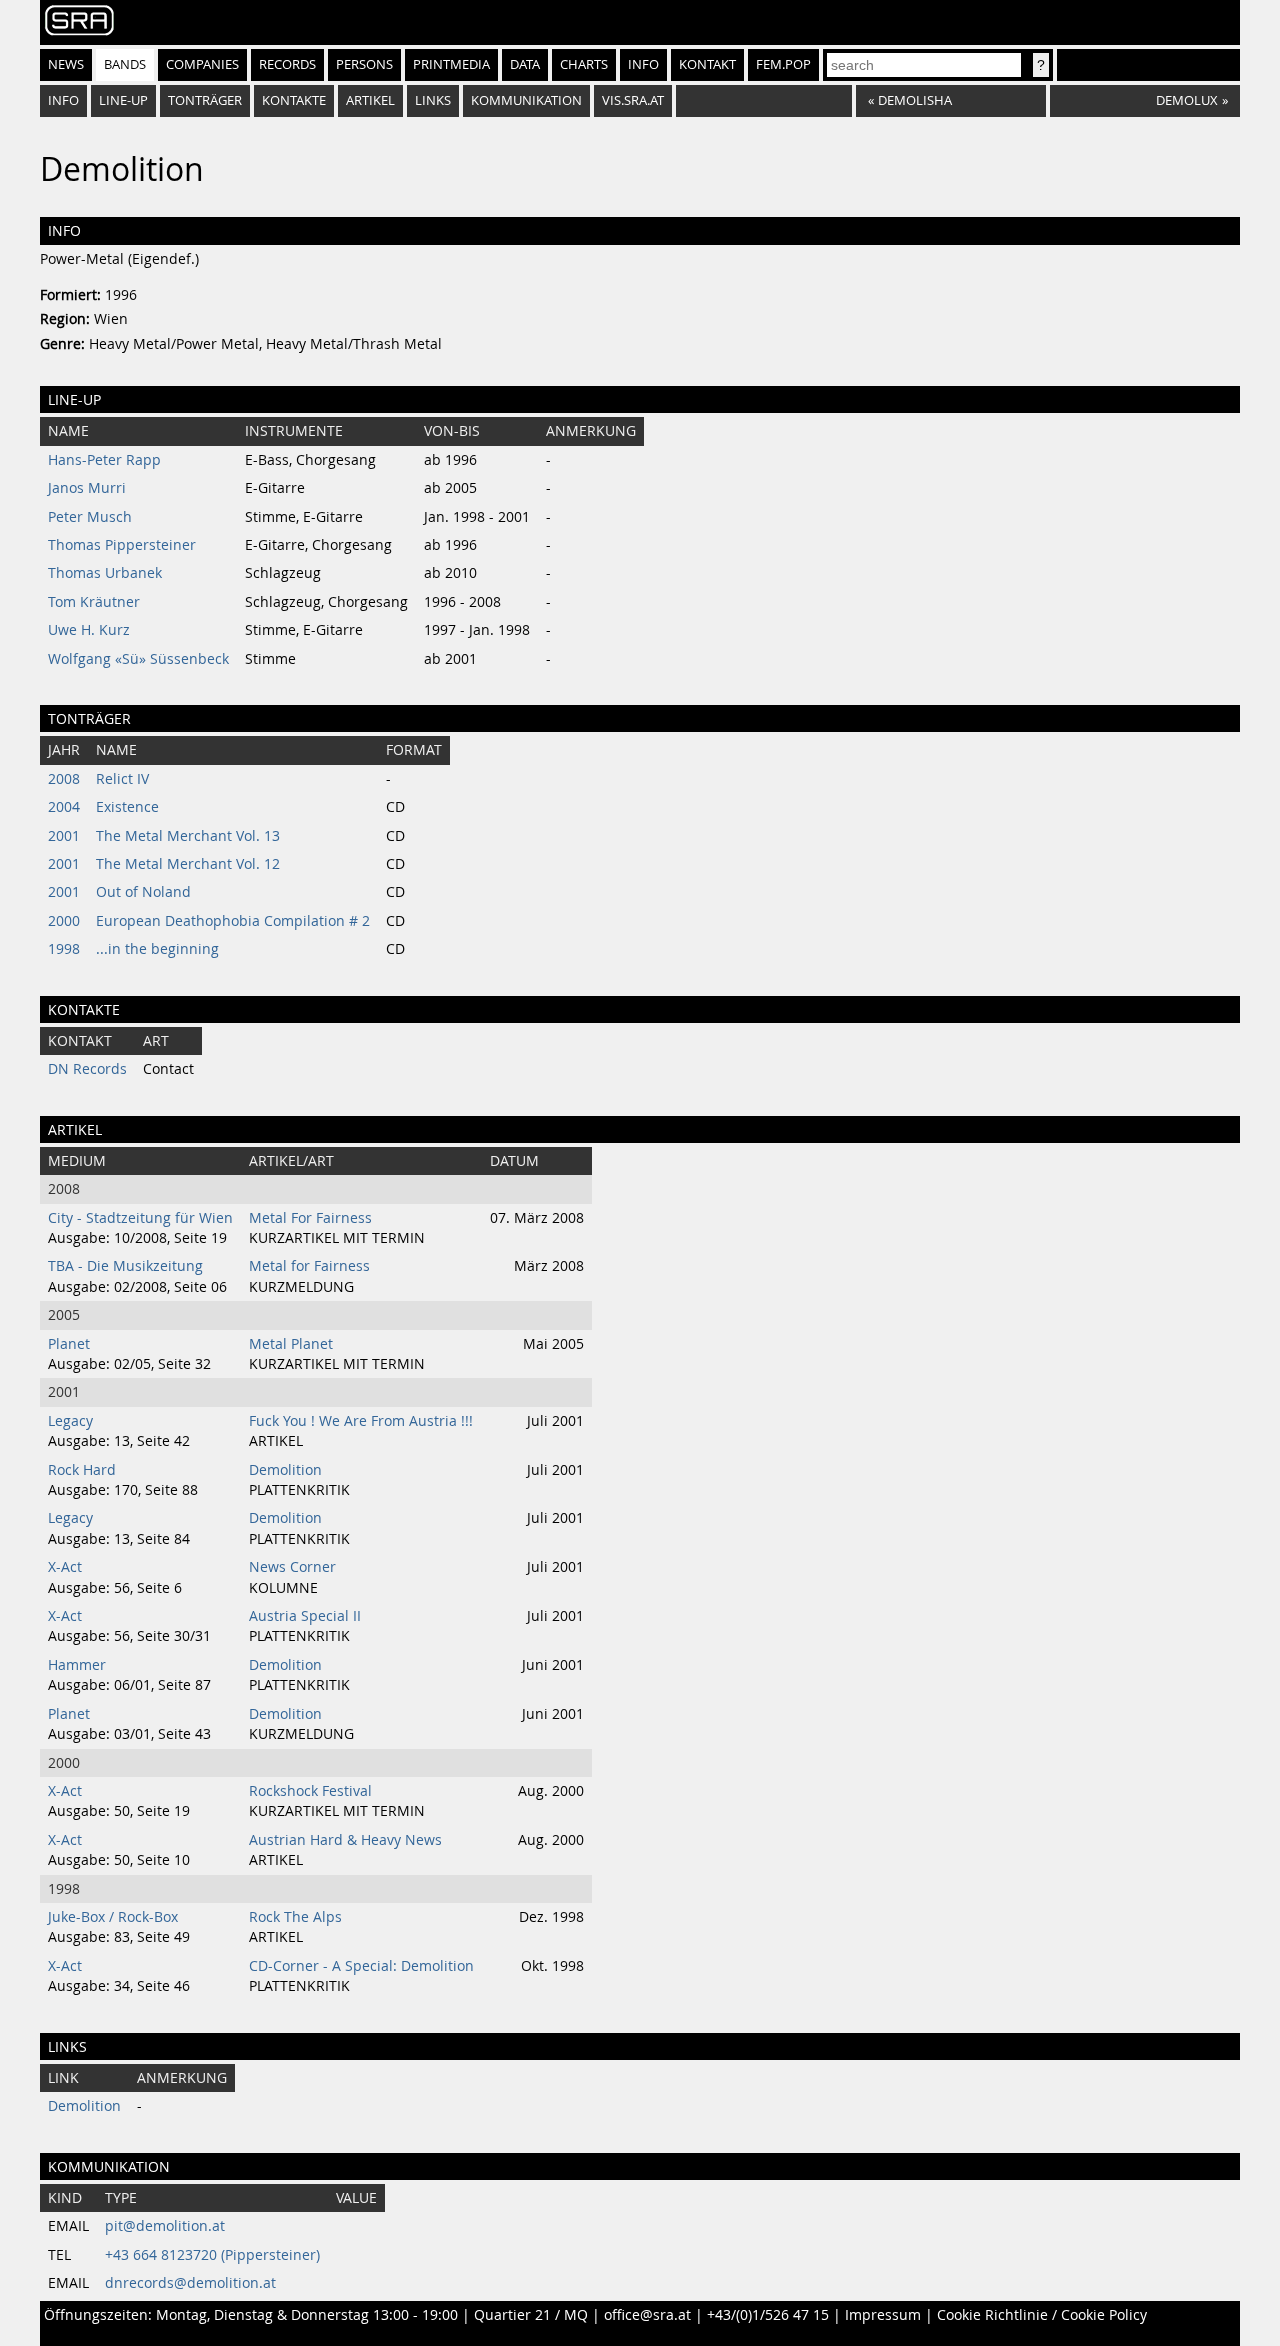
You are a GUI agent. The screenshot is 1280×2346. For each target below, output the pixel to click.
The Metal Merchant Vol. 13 (188, 836)
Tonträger (205, 100)
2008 (64, 779)
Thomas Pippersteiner (122, 545)
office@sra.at (647, 2315)
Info (643, 64)
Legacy (70, 1421)
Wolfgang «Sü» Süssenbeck (138, 659)
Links (433, 100)
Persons (364, 64)
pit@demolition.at (165, 2226)
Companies (202, 64)
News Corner (292, 1567)
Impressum (883, 2315)
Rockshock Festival (310, 1791)
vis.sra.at (633, 100)
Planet (69, 1344)
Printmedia (451, 64)
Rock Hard (82, 1470)
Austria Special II (305, 1616)
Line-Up (123, 100)
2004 (64, 807)
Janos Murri (87, 488)
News (66, 64)
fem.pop (783, 64)
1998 (64, 949)
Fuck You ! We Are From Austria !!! (361, 1421)
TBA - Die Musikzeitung (125, 1266)
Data (525, 64)
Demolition (285, 1470)
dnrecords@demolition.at (190, 2283)
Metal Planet (291, 1344)
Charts (584, 64)
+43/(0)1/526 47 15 (768, 2315)
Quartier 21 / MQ (531, 2315)
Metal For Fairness (310, 1218)
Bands (125, 64)
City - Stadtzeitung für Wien (140, 1218)
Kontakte (294, 100)
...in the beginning (157, 949)
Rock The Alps (295, 1917)
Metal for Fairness (309, 1266)
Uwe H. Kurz (89, 630)
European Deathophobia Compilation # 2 (233, 921)
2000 (64, 921)
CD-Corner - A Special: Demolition (361, 1966)
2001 (64, 836)
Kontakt (707, 64)
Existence (127, 807)
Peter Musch (90, 517)
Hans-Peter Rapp (104, 460)
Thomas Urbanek (105, 573)
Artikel (370, 100)
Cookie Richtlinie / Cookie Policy (1042, 2315)
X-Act (65, 1567)
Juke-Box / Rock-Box (113, 1917)
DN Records (87, 1069)
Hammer (77, 1665)
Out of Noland (143, 892)
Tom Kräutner (94, 602)
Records (287, 64)
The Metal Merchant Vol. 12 (188, 864)
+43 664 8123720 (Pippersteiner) (212, 2255)
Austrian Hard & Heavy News (345, 1840)
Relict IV (122, 779)
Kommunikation (526, 100)
